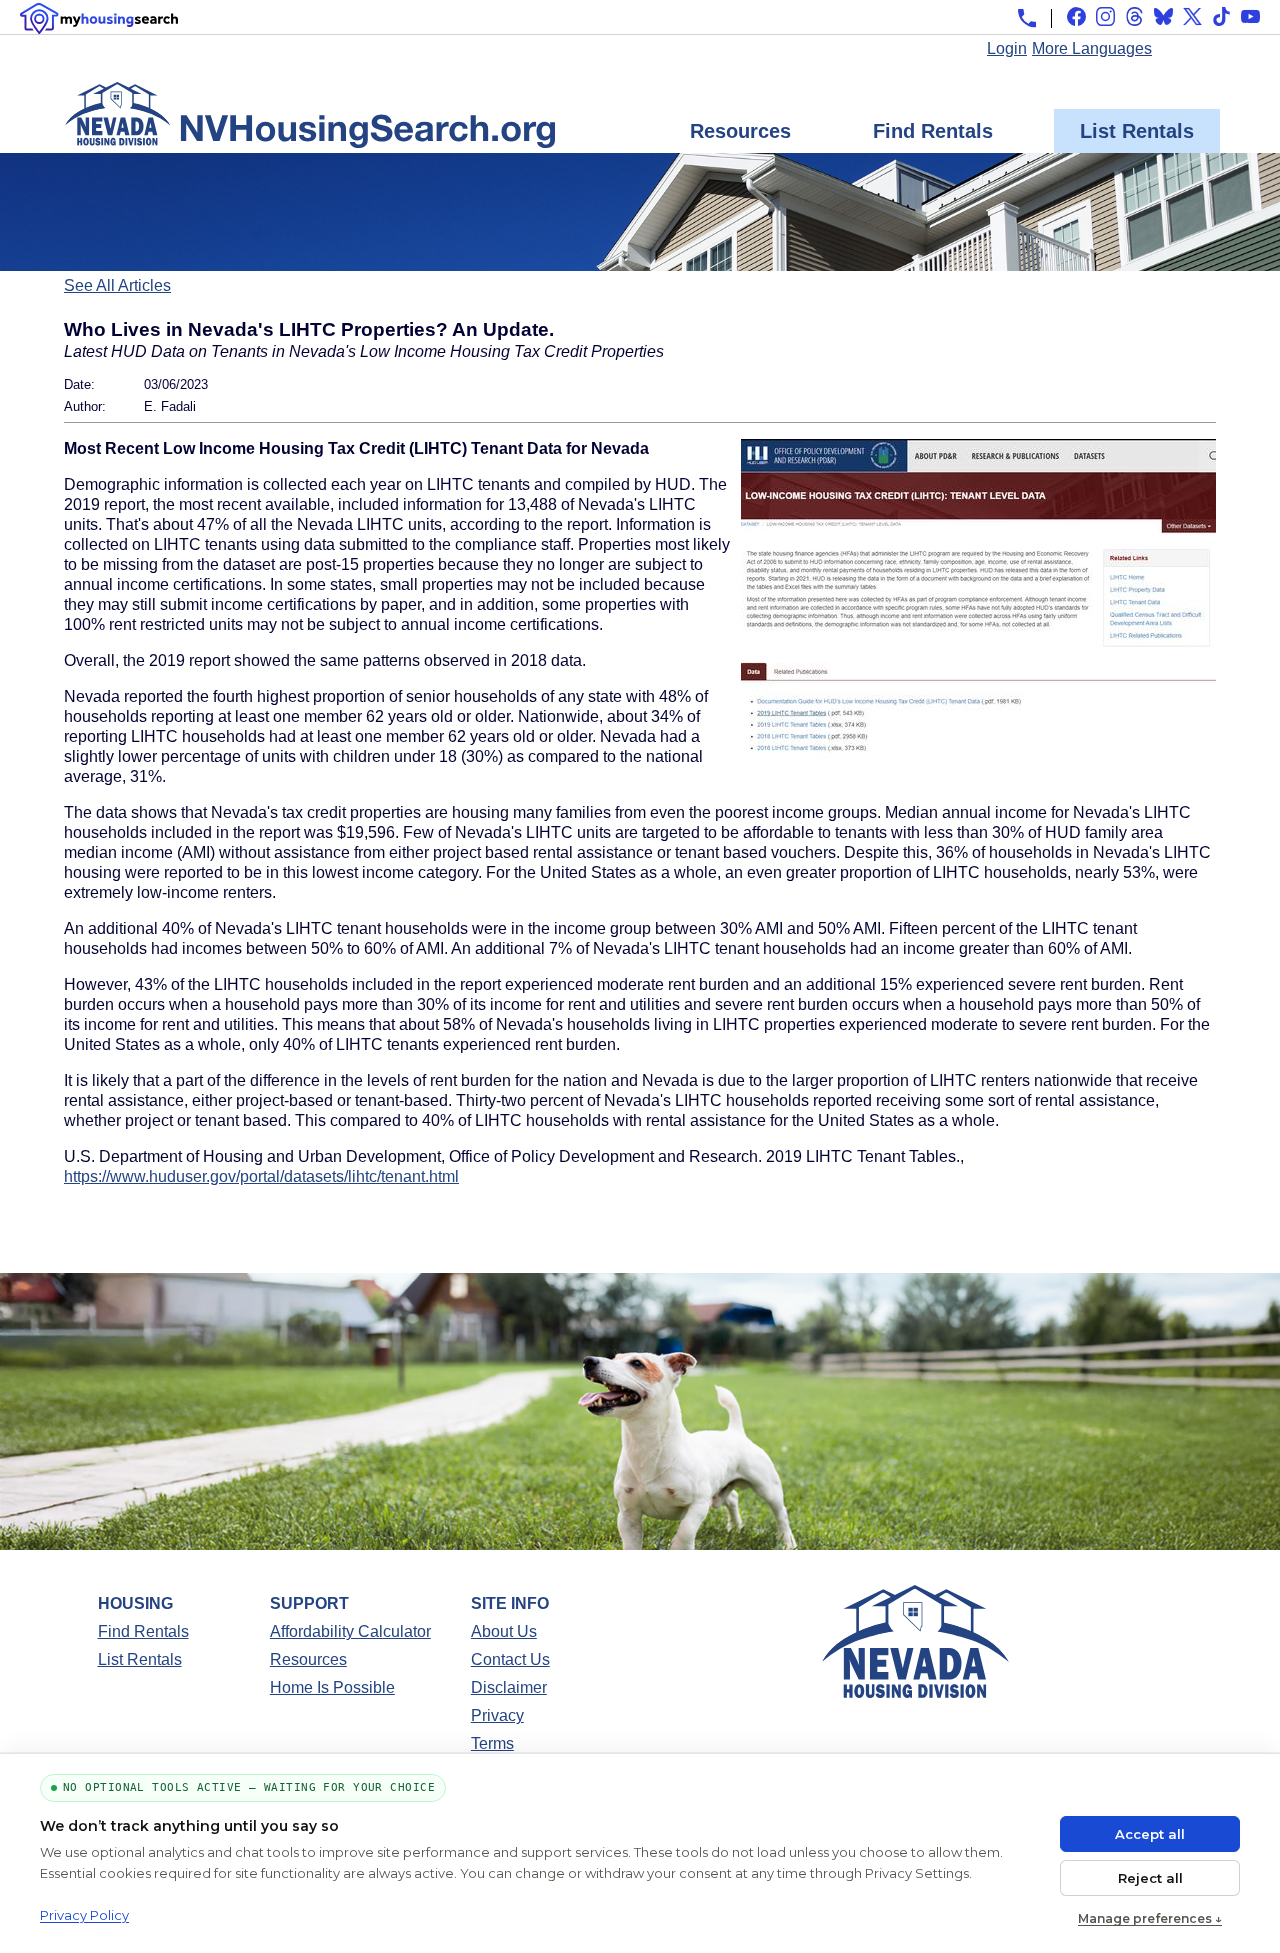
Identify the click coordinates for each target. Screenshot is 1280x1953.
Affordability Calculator (350, 1631)
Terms (492, 1743)
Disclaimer (509, 1687)
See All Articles (117, 285)
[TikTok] (1221, 16)
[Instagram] (1105, 16)
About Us (504, 1631)
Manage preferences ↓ (1150, 1918)
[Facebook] (1076, 16)
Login (1007, 48)
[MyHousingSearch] (99, 18)
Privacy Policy (84, 1915)
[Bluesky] (1163, 16)
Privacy (497, 1715)
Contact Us (510, 1659)
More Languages (1092, 48)
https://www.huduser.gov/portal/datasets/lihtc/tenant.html (261, 1176)
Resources (740, 131)
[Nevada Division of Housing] (915, 1692)
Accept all (1150, 1834)
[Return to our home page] (310, 137)
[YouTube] (1250, 16)
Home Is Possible (332, 1687)
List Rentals (1137, 131)
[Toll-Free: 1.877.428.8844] (1027, 18)
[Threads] (1134, 16)
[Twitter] (1192, 16)
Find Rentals (933, 131)
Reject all (1150, 1878)
